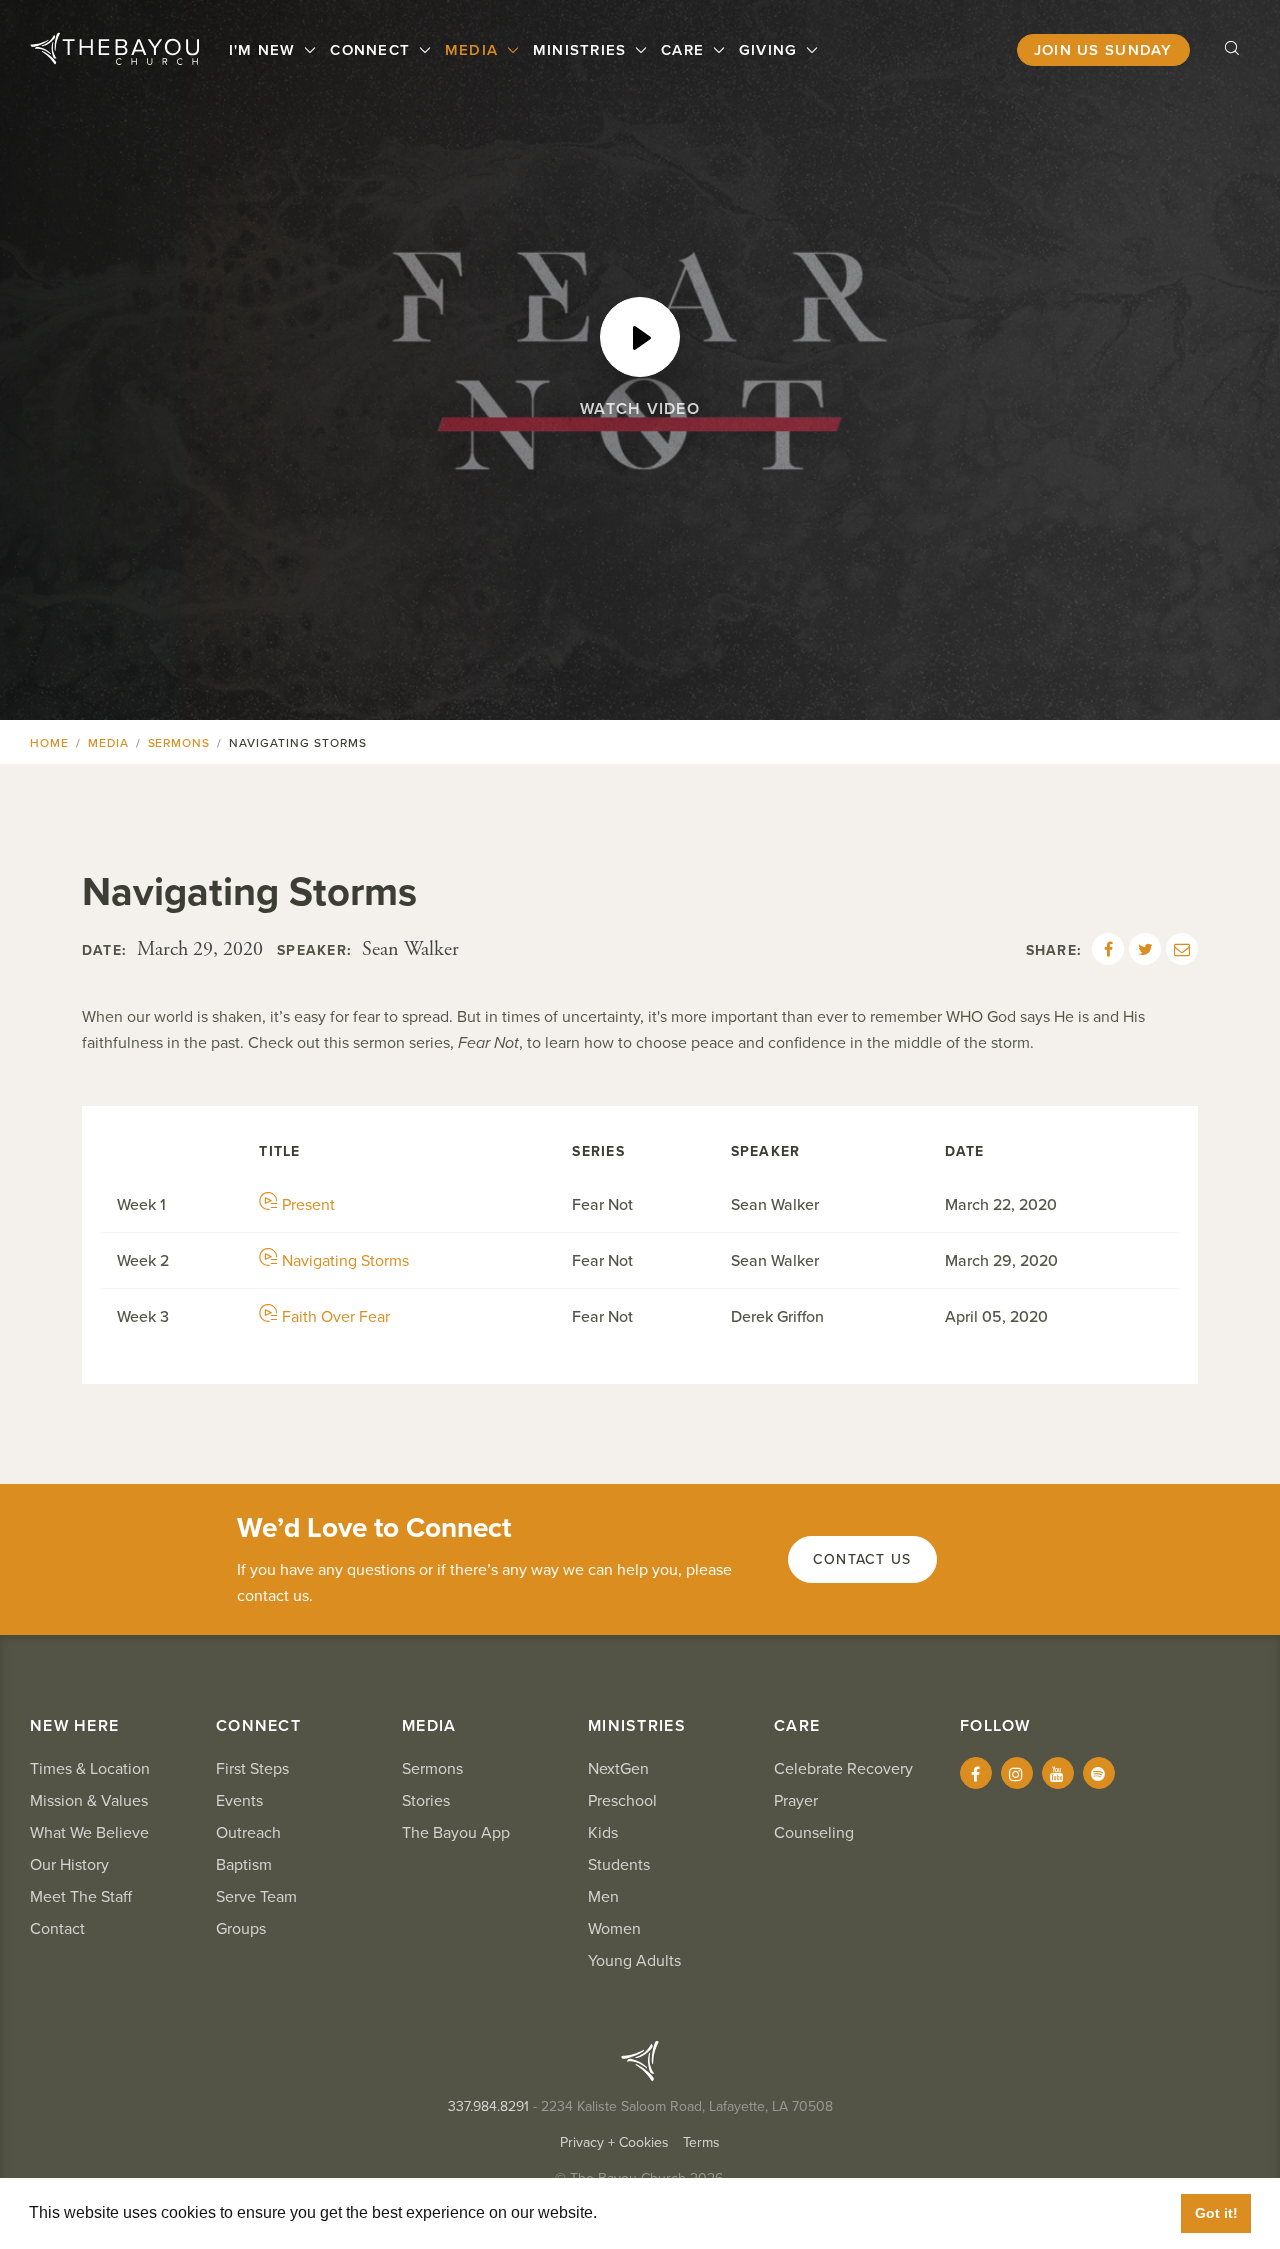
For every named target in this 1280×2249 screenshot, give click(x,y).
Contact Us (862, 1559)
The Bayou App (456, 1833)
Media (474, 50)
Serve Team (256, 1897)
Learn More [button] (645, 2212)
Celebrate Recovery (843, 1769)
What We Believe (89, 1833)
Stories (426, 1801)
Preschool (622, 1801)
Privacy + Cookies (614, 2142)
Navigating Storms (345, 1261)
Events (239, 1801)
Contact (57, 1929)
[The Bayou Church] (114, 49)
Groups (241, 1929)
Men (603, 1897)
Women (614, 1929)
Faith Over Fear (336, 1317)
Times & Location (90, 1769)
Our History (69, 1865)
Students (619, 1865)
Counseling (814, 1833)
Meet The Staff (81, 1897)
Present (308, 1205)
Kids (603, 1833)
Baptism (244, 1865)
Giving (771, 50)
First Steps (252, 1769)
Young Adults (634, 1961)
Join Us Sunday (1103, 50)
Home (49, 743)
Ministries (582, 50)
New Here (74, 1726)
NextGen (618, 1769)
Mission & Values (89, 1801)
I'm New (265, 50)
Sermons (179, 743)
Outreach (248, 1833)
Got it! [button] (1216, 2213)
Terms (701, 2142)
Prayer (796, 1801)
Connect (372, 50)
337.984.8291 (488, 2106)
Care (685, 50)
